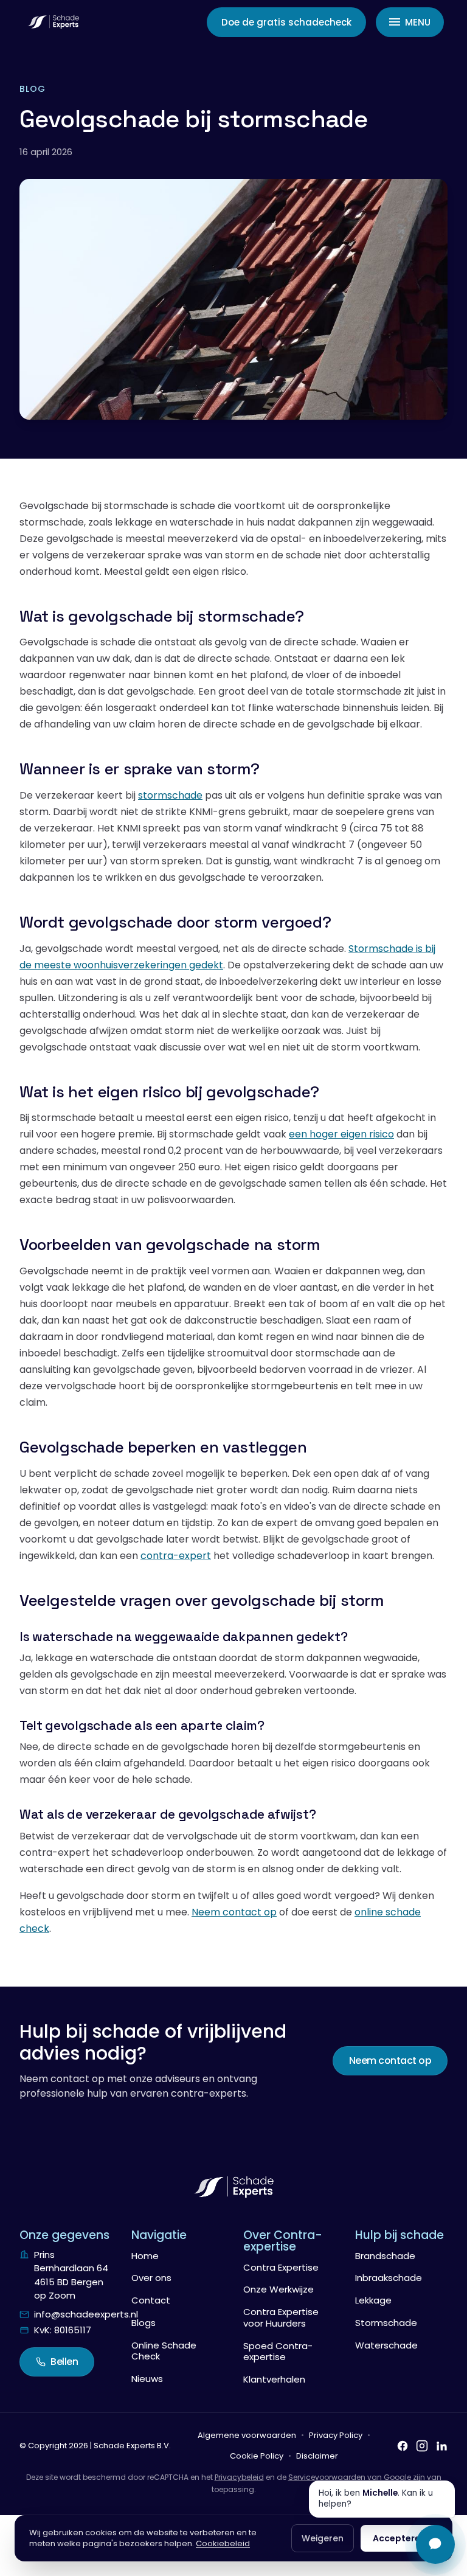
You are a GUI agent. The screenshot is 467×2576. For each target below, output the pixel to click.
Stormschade (386, 2323)
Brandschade (385, 2256)
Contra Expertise (281, 2267)
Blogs (144, 2323)
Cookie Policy (257, 2456)
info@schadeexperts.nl (86, 2314)
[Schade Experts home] (53, 22)
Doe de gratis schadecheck (286, 22)
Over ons (151, 2278)
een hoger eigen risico (341, 1134)
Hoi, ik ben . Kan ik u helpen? (376, 2499)
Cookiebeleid (223, 2543)
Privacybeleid (239, 2477)
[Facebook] (403, 2446)
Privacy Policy (336, 2435)
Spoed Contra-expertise (278, 2352)
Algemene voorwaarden (247, 2435)
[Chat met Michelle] (435, 2544)
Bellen (64, 2362)
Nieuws (147, 2379)
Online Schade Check (164, 2351)
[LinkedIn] (441, 2446)
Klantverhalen (274, 2379)
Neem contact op (234, 1912)
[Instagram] (422, 2446)
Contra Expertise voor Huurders (281, 2317)
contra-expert (176, 1556)
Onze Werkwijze (278, 2289)
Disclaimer (317, 2456)
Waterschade (386, 2345)
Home (145, 2256)
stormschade (170, 795)
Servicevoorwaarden (327, 2477)
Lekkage (373, 2300)
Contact (151, 2300)
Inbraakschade (389, 2278)
